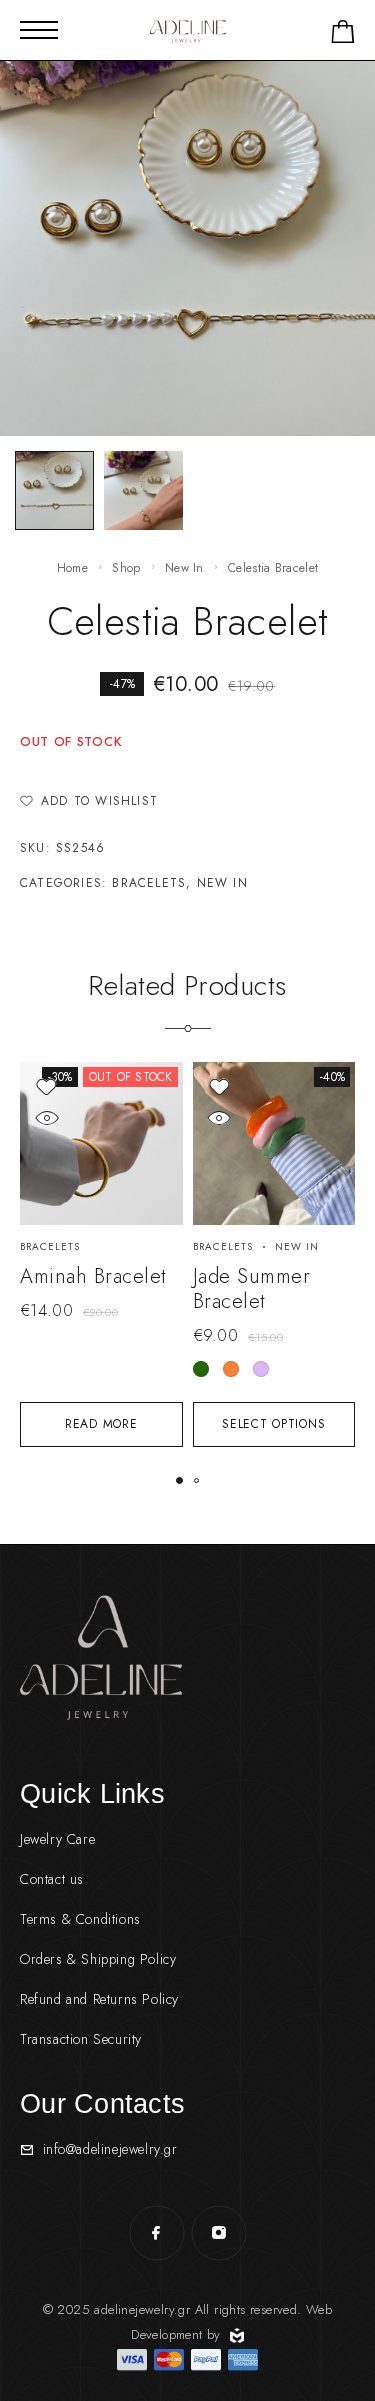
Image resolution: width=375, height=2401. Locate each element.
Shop (126, 568)
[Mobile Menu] (39, 30)
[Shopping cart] (343, 35)
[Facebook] (157, 2233)
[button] (179, 1480)
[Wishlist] (46, 1086)
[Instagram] (219, 2233)
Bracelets (149, 883)
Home (72, 568)
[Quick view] (46, 1117)
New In (184, 568)
